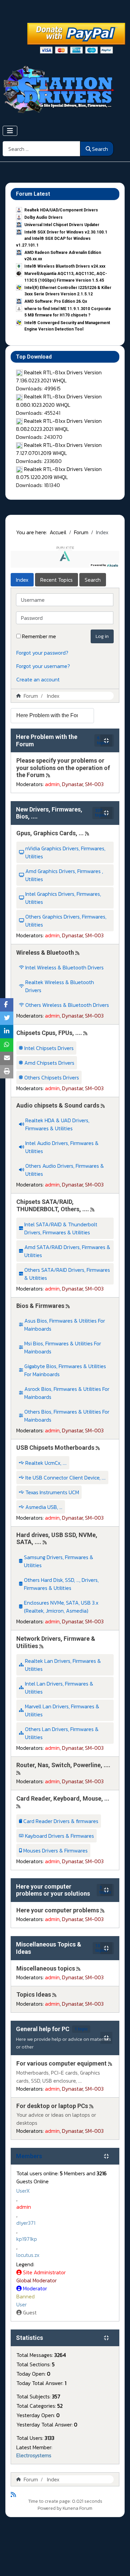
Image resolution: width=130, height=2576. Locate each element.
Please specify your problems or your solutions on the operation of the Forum (63, 768)
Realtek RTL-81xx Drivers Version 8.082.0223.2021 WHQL (59, 425)
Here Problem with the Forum (47, 740)
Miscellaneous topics (46, 1968)
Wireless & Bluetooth (45, 952)
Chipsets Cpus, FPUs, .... (49, 1033)
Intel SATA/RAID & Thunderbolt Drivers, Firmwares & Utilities (61, 1228)
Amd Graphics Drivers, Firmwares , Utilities (64, 875)
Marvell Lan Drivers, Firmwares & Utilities (62, 1710)
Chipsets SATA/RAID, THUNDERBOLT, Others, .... (53, 1205)
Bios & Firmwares (40, 1306)
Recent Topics (56, 580)
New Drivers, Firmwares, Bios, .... (49, 813)
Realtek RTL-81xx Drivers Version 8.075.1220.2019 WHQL (59, 473)
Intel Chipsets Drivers (49, 1048)
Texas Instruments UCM (52, 1492)
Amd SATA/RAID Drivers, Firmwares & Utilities (67, 1251)
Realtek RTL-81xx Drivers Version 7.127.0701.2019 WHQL (59, 449)
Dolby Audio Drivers (43, 217)
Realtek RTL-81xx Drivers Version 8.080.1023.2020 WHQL (59, 400)
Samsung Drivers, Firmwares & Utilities (59, 1561)
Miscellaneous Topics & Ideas (49, 1948)
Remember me (39, 636)
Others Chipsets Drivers (52, 1077)
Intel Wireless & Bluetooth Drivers (64, 967)
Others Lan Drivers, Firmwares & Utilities (62, 1733)
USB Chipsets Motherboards (55, 1448)
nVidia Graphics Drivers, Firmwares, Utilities (65, 852)
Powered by (50, 2508)
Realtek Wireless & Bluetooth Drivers (60, 986)
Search (100, 149)
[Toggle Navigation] (10, 131)
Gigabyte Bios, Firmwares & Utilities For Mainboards (65, 1370)
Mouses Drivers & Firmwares (55, 1850)
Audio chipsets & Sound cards (58, 1105)
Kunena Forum (77, 2508)
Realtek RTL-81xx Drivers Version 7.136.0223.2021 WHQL (59, 376)
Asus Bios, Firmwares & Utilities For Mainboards (65, 1325)
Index (22, 580)
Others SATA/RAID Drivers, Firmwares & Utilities (67, 1274)
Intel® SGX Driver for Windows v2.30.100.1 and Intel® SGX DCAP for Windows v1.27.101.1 (62, 238)
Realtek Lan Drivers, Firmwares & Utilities (63, 1665)
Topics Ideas (34, 1994)
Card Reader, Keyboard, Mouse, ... (63, 1798)
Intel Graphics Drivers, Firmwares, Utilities (63, 898)
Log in (102, 636)
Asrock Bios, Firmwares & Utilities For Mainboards (67, 1393)
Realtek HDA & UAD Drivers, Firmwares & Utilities (57, 1124)
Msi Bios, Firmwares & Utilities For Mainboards (63, 1347)
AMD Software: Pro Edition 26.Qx (56, 301)
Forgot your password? (42, 653)
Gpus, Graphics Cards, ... (50, 833)
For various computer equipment (61, 2063)
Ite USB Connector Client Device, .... (65, 1477)
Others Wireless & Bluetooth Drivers (67, 1005)
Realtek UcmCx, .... (46, 1463)
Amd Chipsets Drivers (49, 1063)
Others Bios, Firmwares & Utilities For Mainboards (67, 1416)
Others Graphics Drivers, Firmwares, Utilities (66, 921)
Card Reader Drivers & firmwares (61, 1821)
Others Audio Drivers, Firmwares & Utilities (65, 1170)
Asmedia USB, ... (44, 1507)
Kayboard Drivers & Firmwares (59, 1836)
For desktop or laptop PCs (52, 2106)
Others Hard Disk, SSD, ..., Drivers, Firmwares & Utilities (61, 1584)
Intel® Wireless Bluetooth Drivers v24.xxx (65, 266)
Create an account (38, 679)
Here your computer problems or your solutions (53, 1890)
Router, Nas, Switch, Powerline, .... (63, 1765)
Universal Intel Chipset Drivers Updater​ (62, 225)
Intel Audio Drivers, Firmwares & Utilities (62, 1147)
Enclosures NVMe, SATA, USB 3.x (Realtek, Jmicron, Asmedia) (61, 1607)
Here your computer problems (58, 1910)
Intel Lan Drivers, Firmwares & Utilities (59, 1688)
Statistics (29, 2338)
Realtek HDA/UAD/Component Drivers (61, 210)
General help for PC (43, 2029)
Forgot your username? (43, 666)
